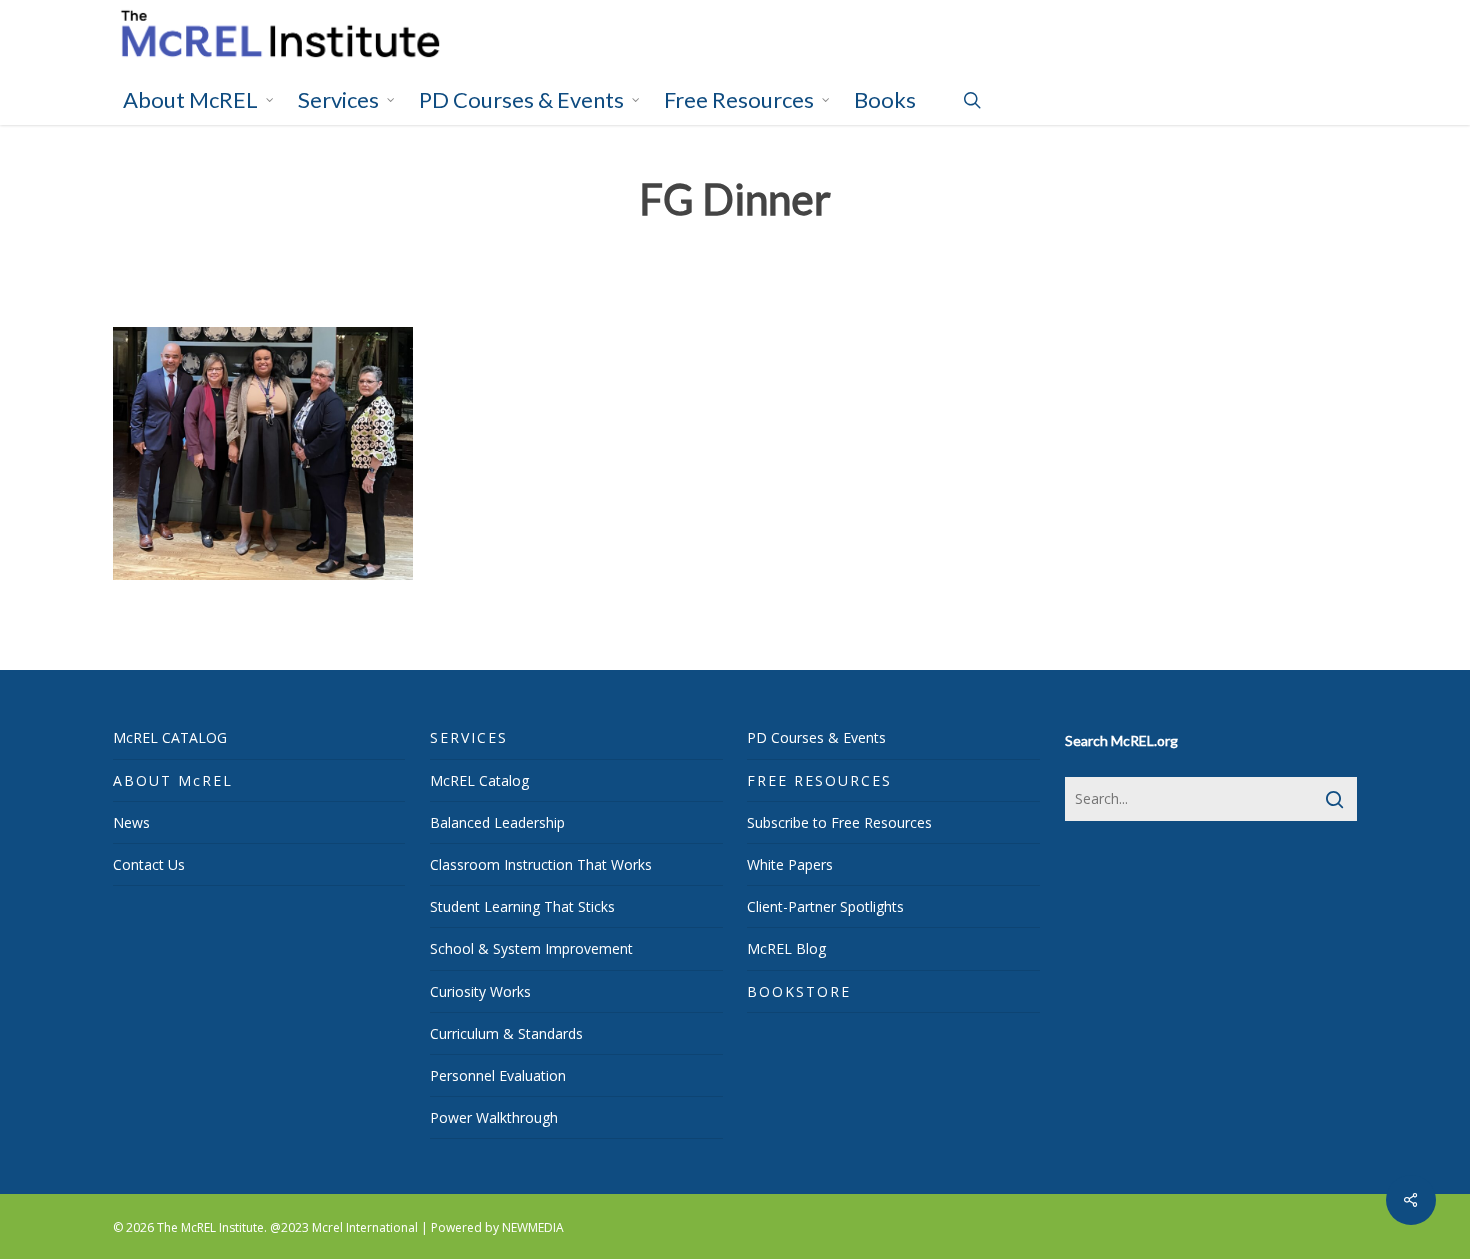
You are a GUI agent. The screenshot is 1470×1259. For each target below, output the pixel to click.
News (131, 822)
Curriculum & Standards (506, 1033)
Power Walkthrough (494, 1117)
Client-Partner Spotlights (825, 906)
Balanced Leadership (497, 822)
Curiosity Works (480, 991)
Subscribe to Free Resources (839, 822)
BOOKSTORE (799, 991)
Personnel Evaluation (498, 1075)
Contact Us (149, 864)
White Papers (790, 864)
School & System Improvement (531, 948)
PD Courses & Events (816, 737)
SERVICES (469, 737)
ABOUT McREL (173, 780)
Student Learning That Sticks (522, 906)
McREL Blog (786, 948)
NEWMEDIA (533, 1227)
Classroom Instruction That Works (541, 864)
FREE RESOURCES (819, 780)
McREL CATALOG (170, 737)
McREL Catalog (479, 780)
